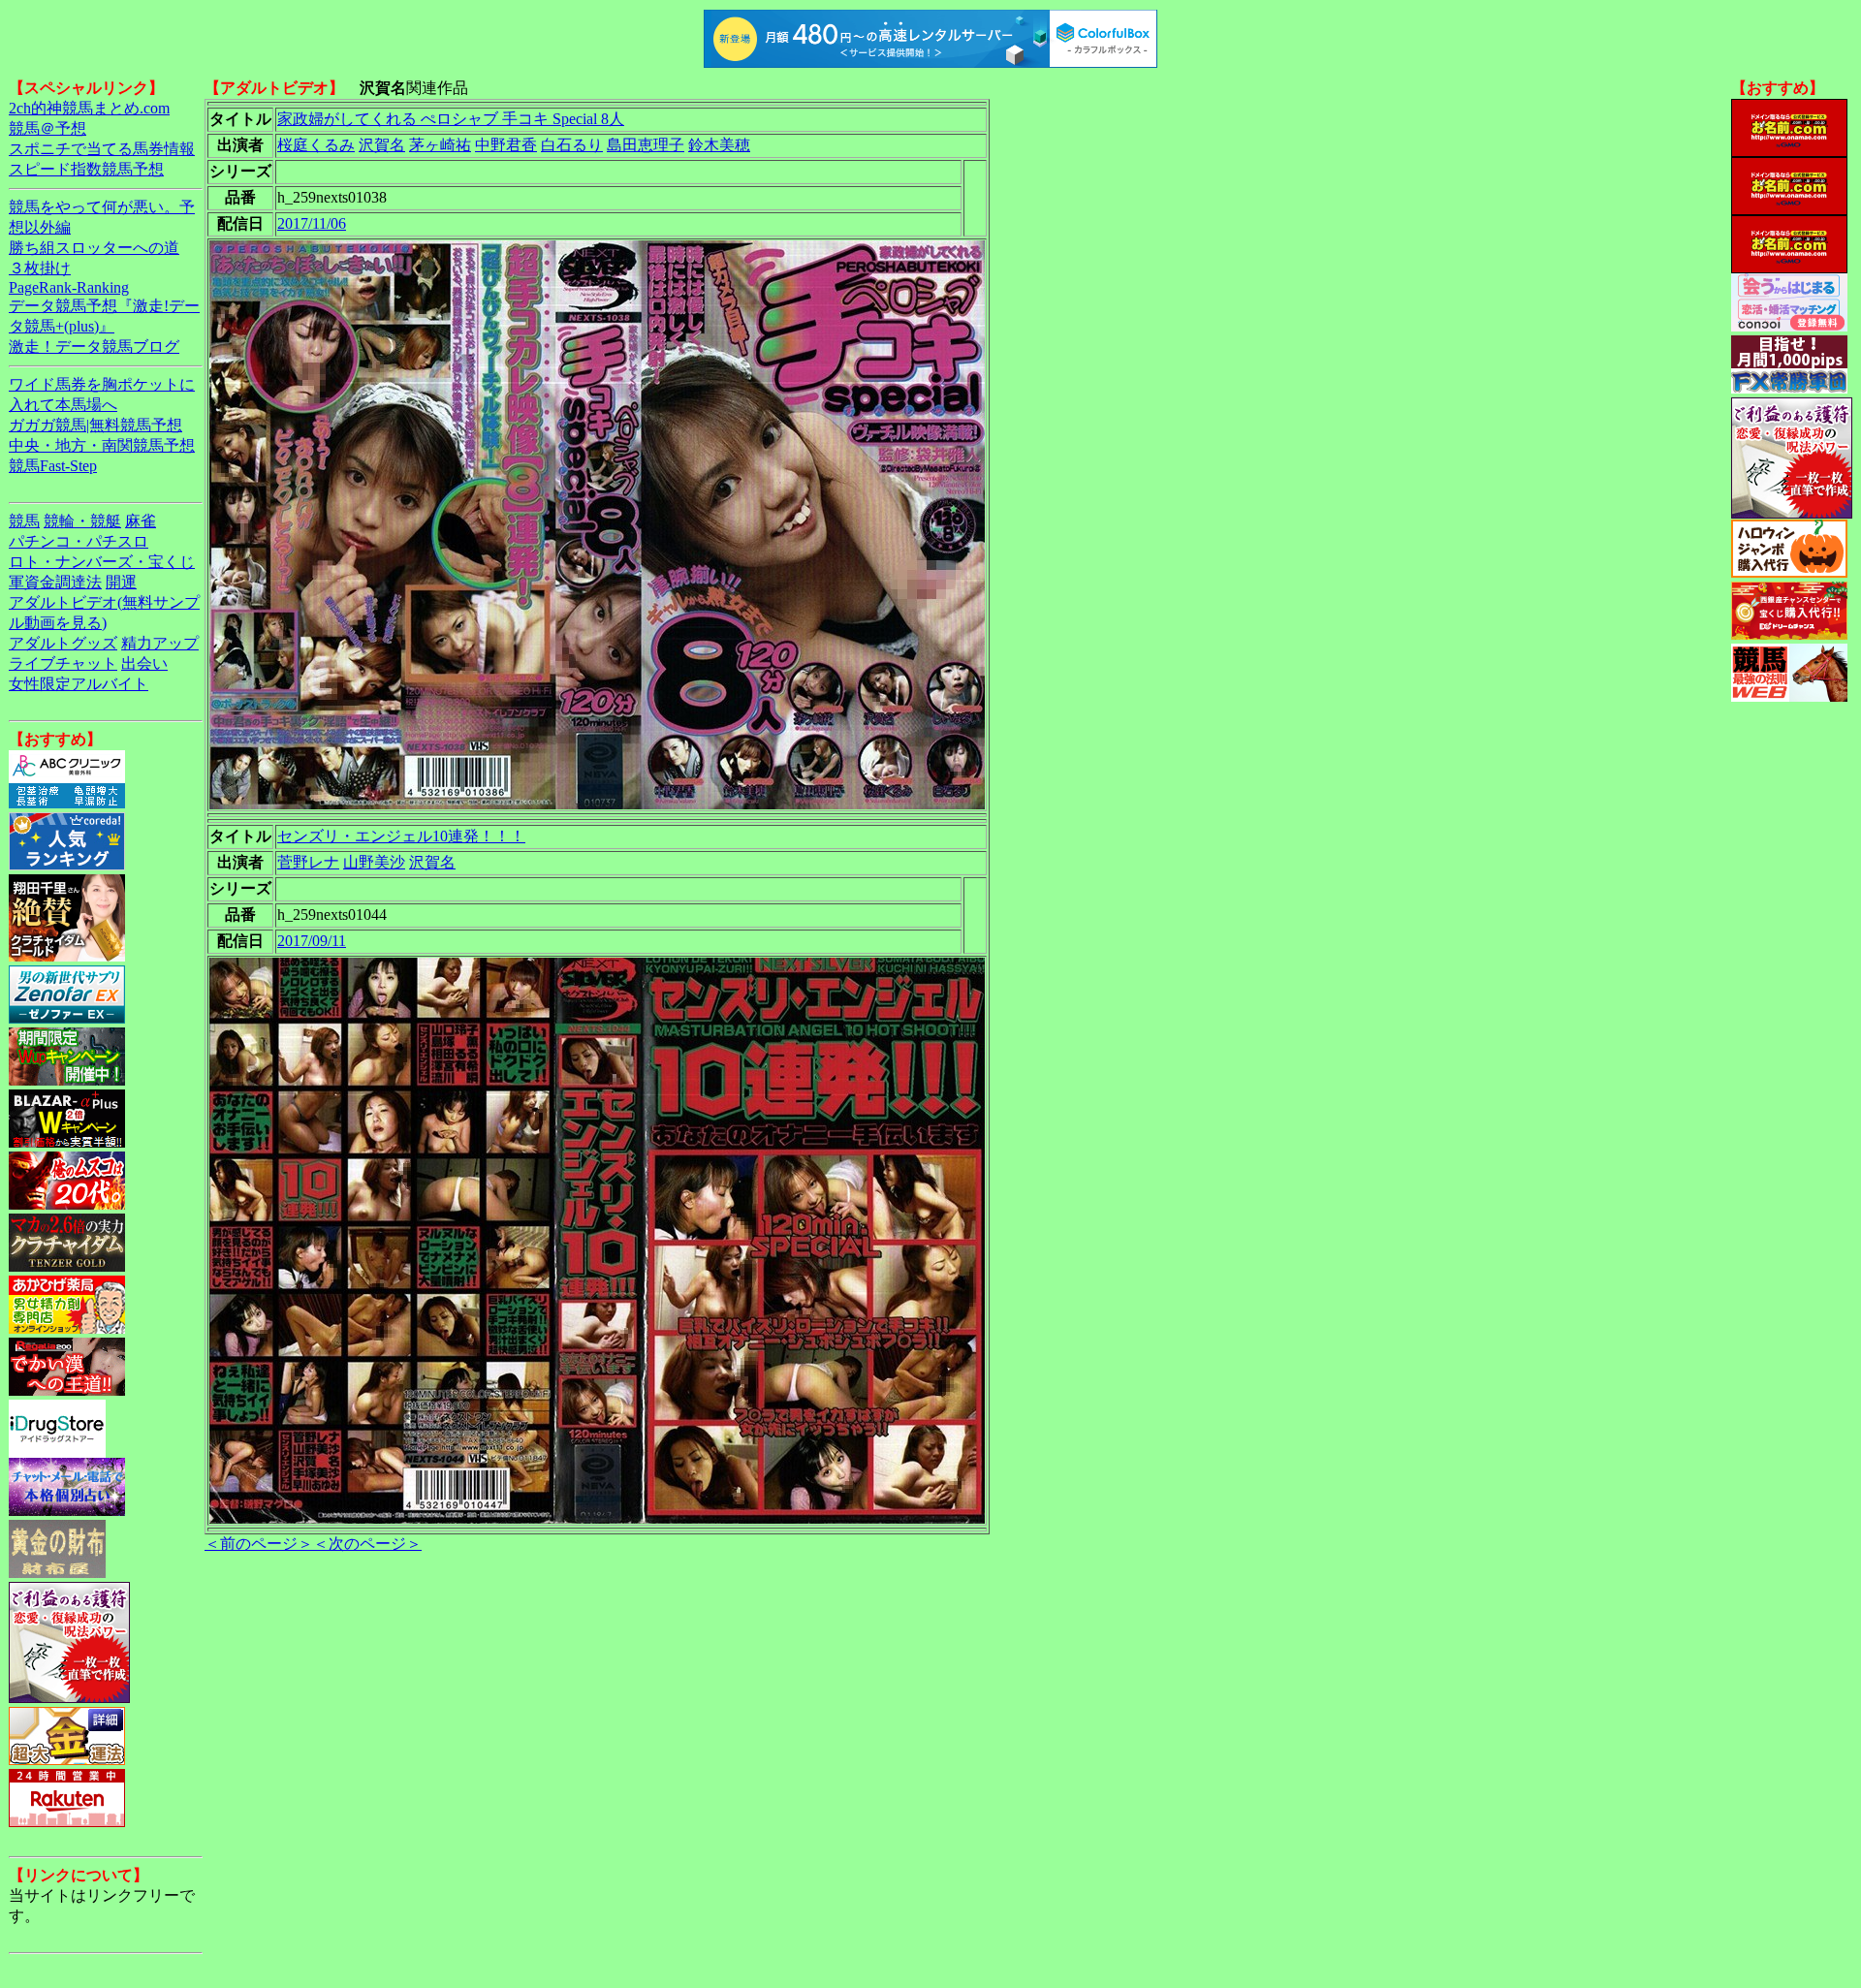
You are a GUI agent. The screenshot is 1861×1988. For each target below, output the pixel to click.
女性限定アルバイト (79, 684)
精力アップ (160, 643)
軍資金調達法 (55, 582)
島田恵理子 (646, 145)
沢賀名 (382, 145)
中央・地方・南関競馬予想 (102, 445)
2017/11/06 (312, 223)
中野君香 (506, 145)
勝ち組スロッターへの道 (94, 248)
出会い (144, 663)
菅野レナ (308, 862)
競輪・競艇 (82, 521)
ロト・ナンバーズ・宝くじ (102, 562)
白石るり (572, 145)
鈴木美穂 (719, 145)
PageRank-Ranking (69, 287)
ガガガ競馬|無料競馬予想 (95, 425)
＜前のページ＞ (259, 1544)
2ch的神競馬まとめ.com (89, 108)
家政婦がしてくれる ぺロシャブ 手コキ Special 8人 (451, 119)
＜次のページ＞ (367, 1544)
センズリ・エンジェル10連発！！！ (401, 836)
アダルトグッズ (63, 643)
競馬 (24, 521)
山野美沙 (374, 862)
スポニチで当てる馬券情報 (102, 149)
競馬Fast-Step (53, 466)
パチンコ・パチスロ (79, 541)
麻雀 (141, 521)
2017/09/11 (312, 941)
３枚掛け (40, 268)
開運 (121, 582)
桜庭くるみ (316, 145)
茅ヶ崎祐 (440, 145)
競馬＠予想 (47, 128)
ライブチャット (63, 663)
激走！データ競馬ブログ (94, 347)
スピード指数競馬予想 (86, 169)
